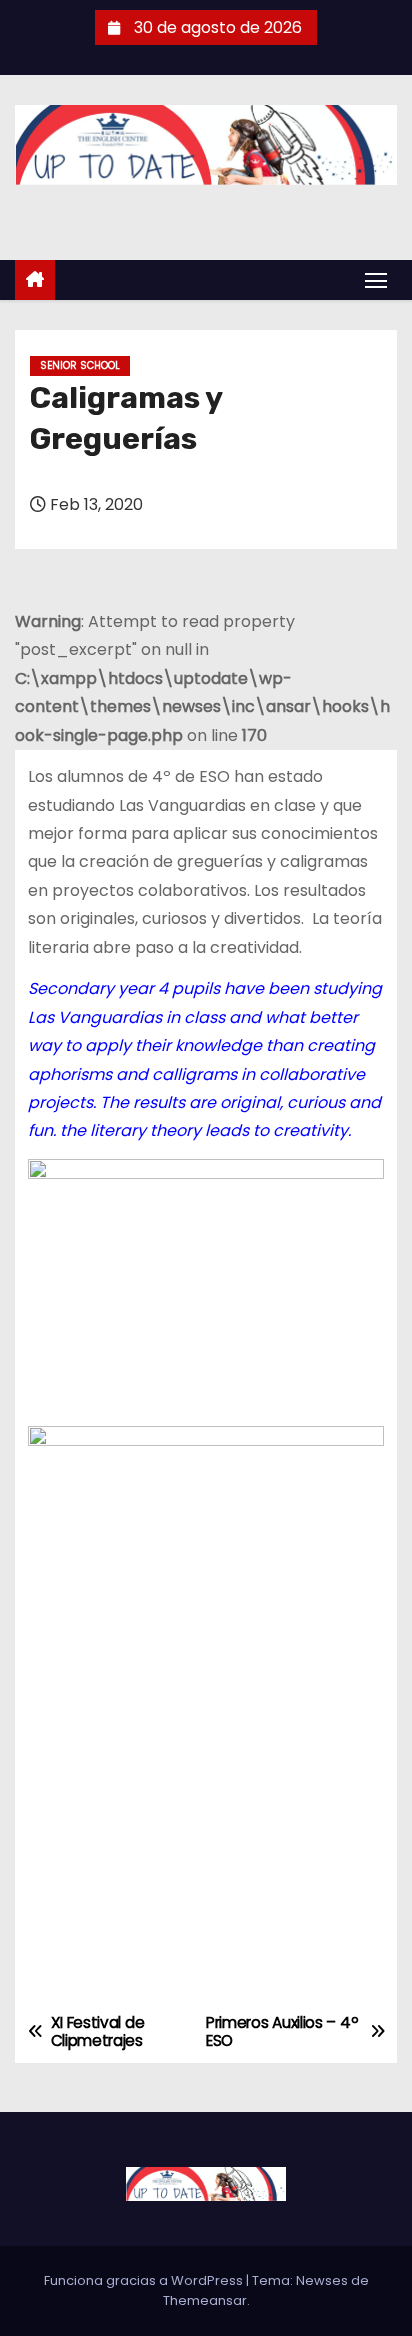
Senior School (80, 365)
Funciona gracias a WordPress (145, 2280)
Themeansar (205, 2300)
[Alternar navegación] (376, 279)
